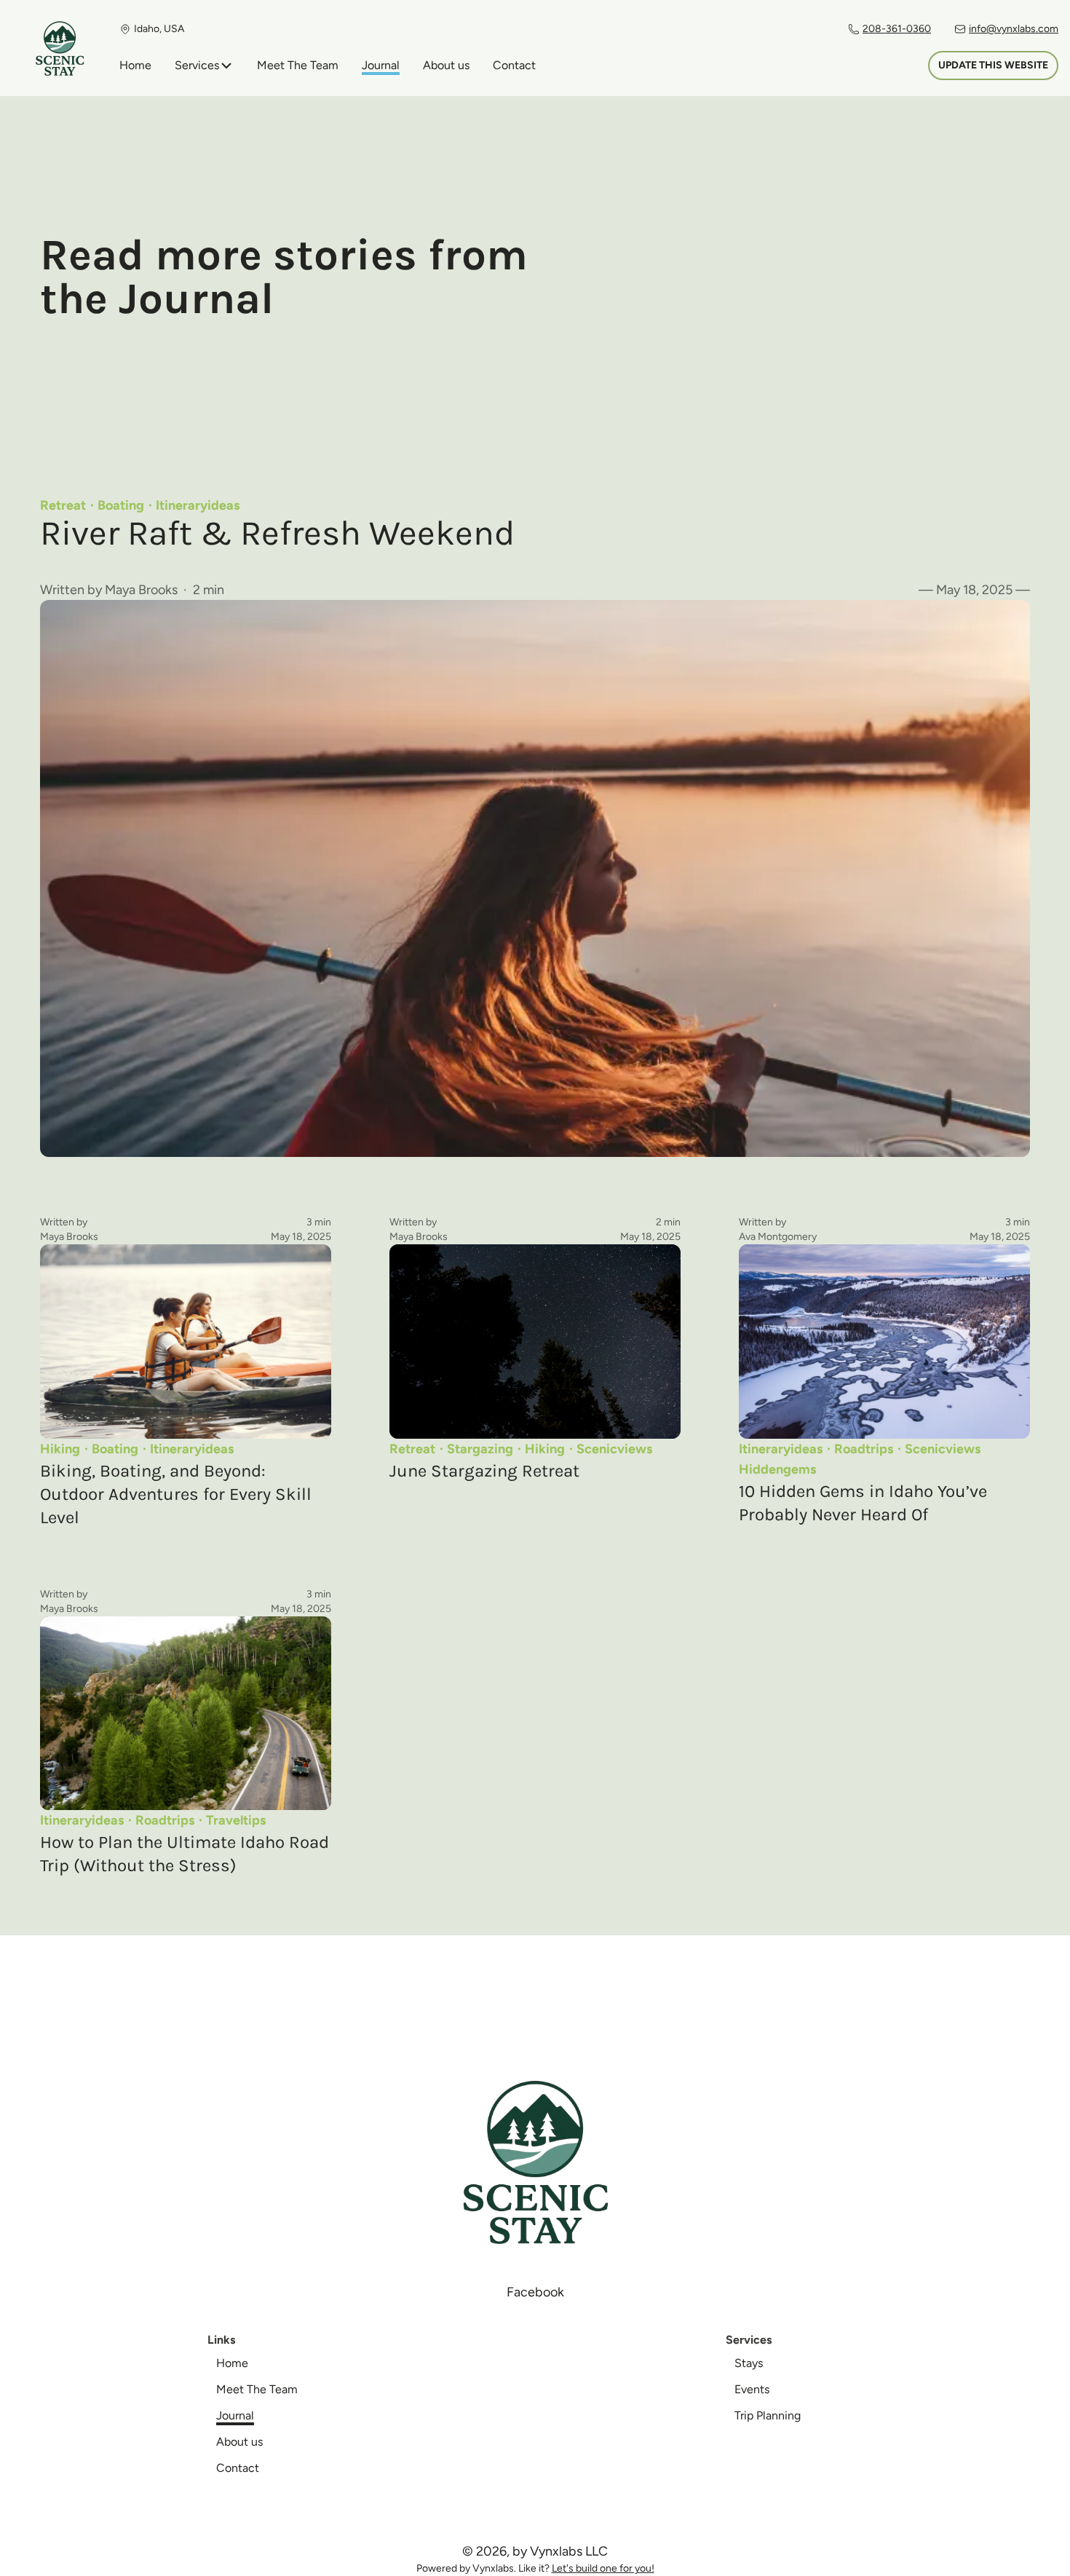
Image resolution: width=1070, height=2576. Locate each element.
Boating (121, 505)
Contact (514, 65)
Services (197, 65)
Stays (749, 2363)
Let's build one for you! (603, 2568)
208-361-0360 (897, 29)
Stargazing (480, 1449)
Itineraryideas (198, 505)
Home (135, 65)
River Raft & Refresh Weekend (277, 533)
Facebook (535, 2292)
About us (446, 65)
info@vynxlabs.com (1014, 29)
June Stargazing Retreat (484, 1471)
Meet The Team (298, 65)
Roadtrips (864, 1449)
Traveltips (236, 1820)
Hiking (60, 1449)
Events (752, 2389)
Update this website (993, 65)
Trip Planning (768, 2415)
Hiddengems (777, 1469)
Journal (381, 65)
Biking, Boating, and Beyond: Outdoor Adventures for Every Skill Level (176, 1494)
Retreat (63, 505)
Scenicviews (614, 1449)
